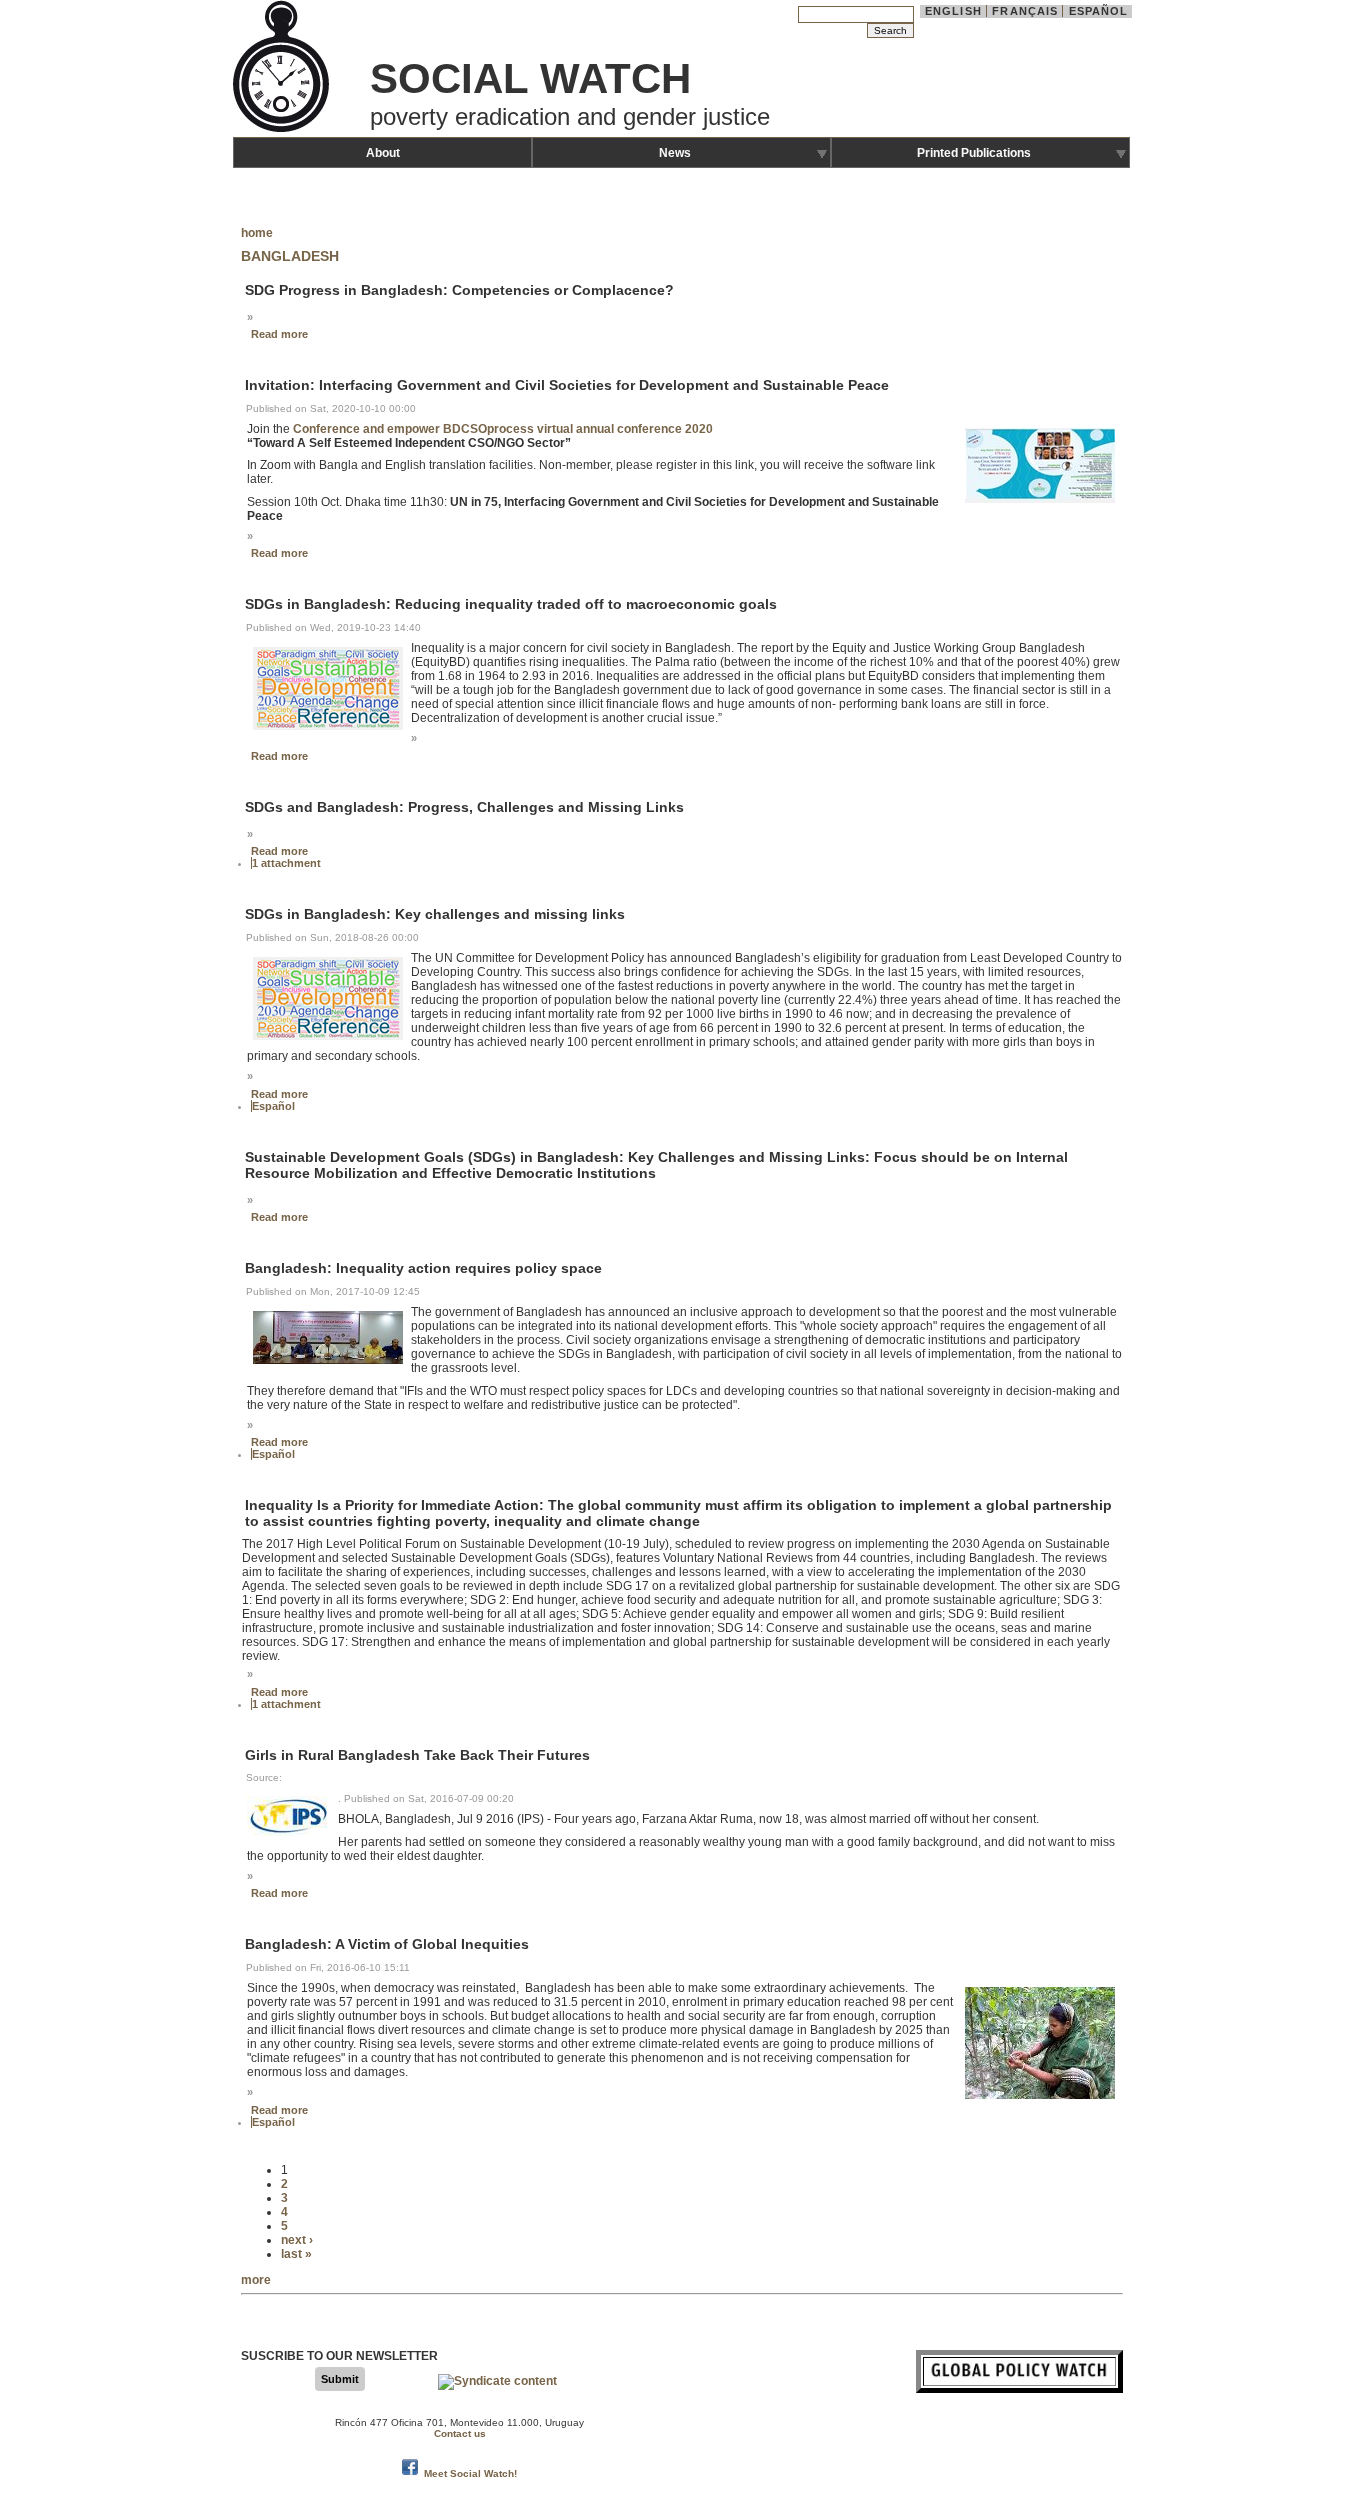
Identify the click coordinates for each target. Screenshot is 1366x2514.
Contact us (460, 2433)
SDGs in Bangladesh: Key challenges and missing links (435, 915)
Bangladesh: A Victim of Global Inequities (387, 1945)
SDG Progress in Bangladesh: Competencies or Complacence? (459, 290)
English (953, 11)
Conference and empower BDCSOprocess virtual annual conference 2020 (503, 429)
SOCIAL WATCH (530, 78)
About (383, 153)
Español (1099, 11)
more (256, 2280)
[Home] (283, 130)
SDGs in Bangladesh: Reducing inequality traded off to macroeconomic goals (511, 605)
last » (296, 2254)
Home (257, 233)
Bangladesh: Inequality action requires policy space (423, 1269)
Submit (340, 2379)
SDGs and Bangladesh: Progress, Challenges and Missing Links (464, 807)
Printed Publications (974, 153)
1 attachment (286, 863)
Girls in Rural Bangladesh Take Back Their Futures (417, 1755)
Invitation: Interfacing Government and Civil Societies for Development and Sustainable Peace (567, 386)
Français (1025, 11)
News (675, 153)
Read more (279, 334)
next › (297, 2240)
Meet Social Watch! (470, 2473)
